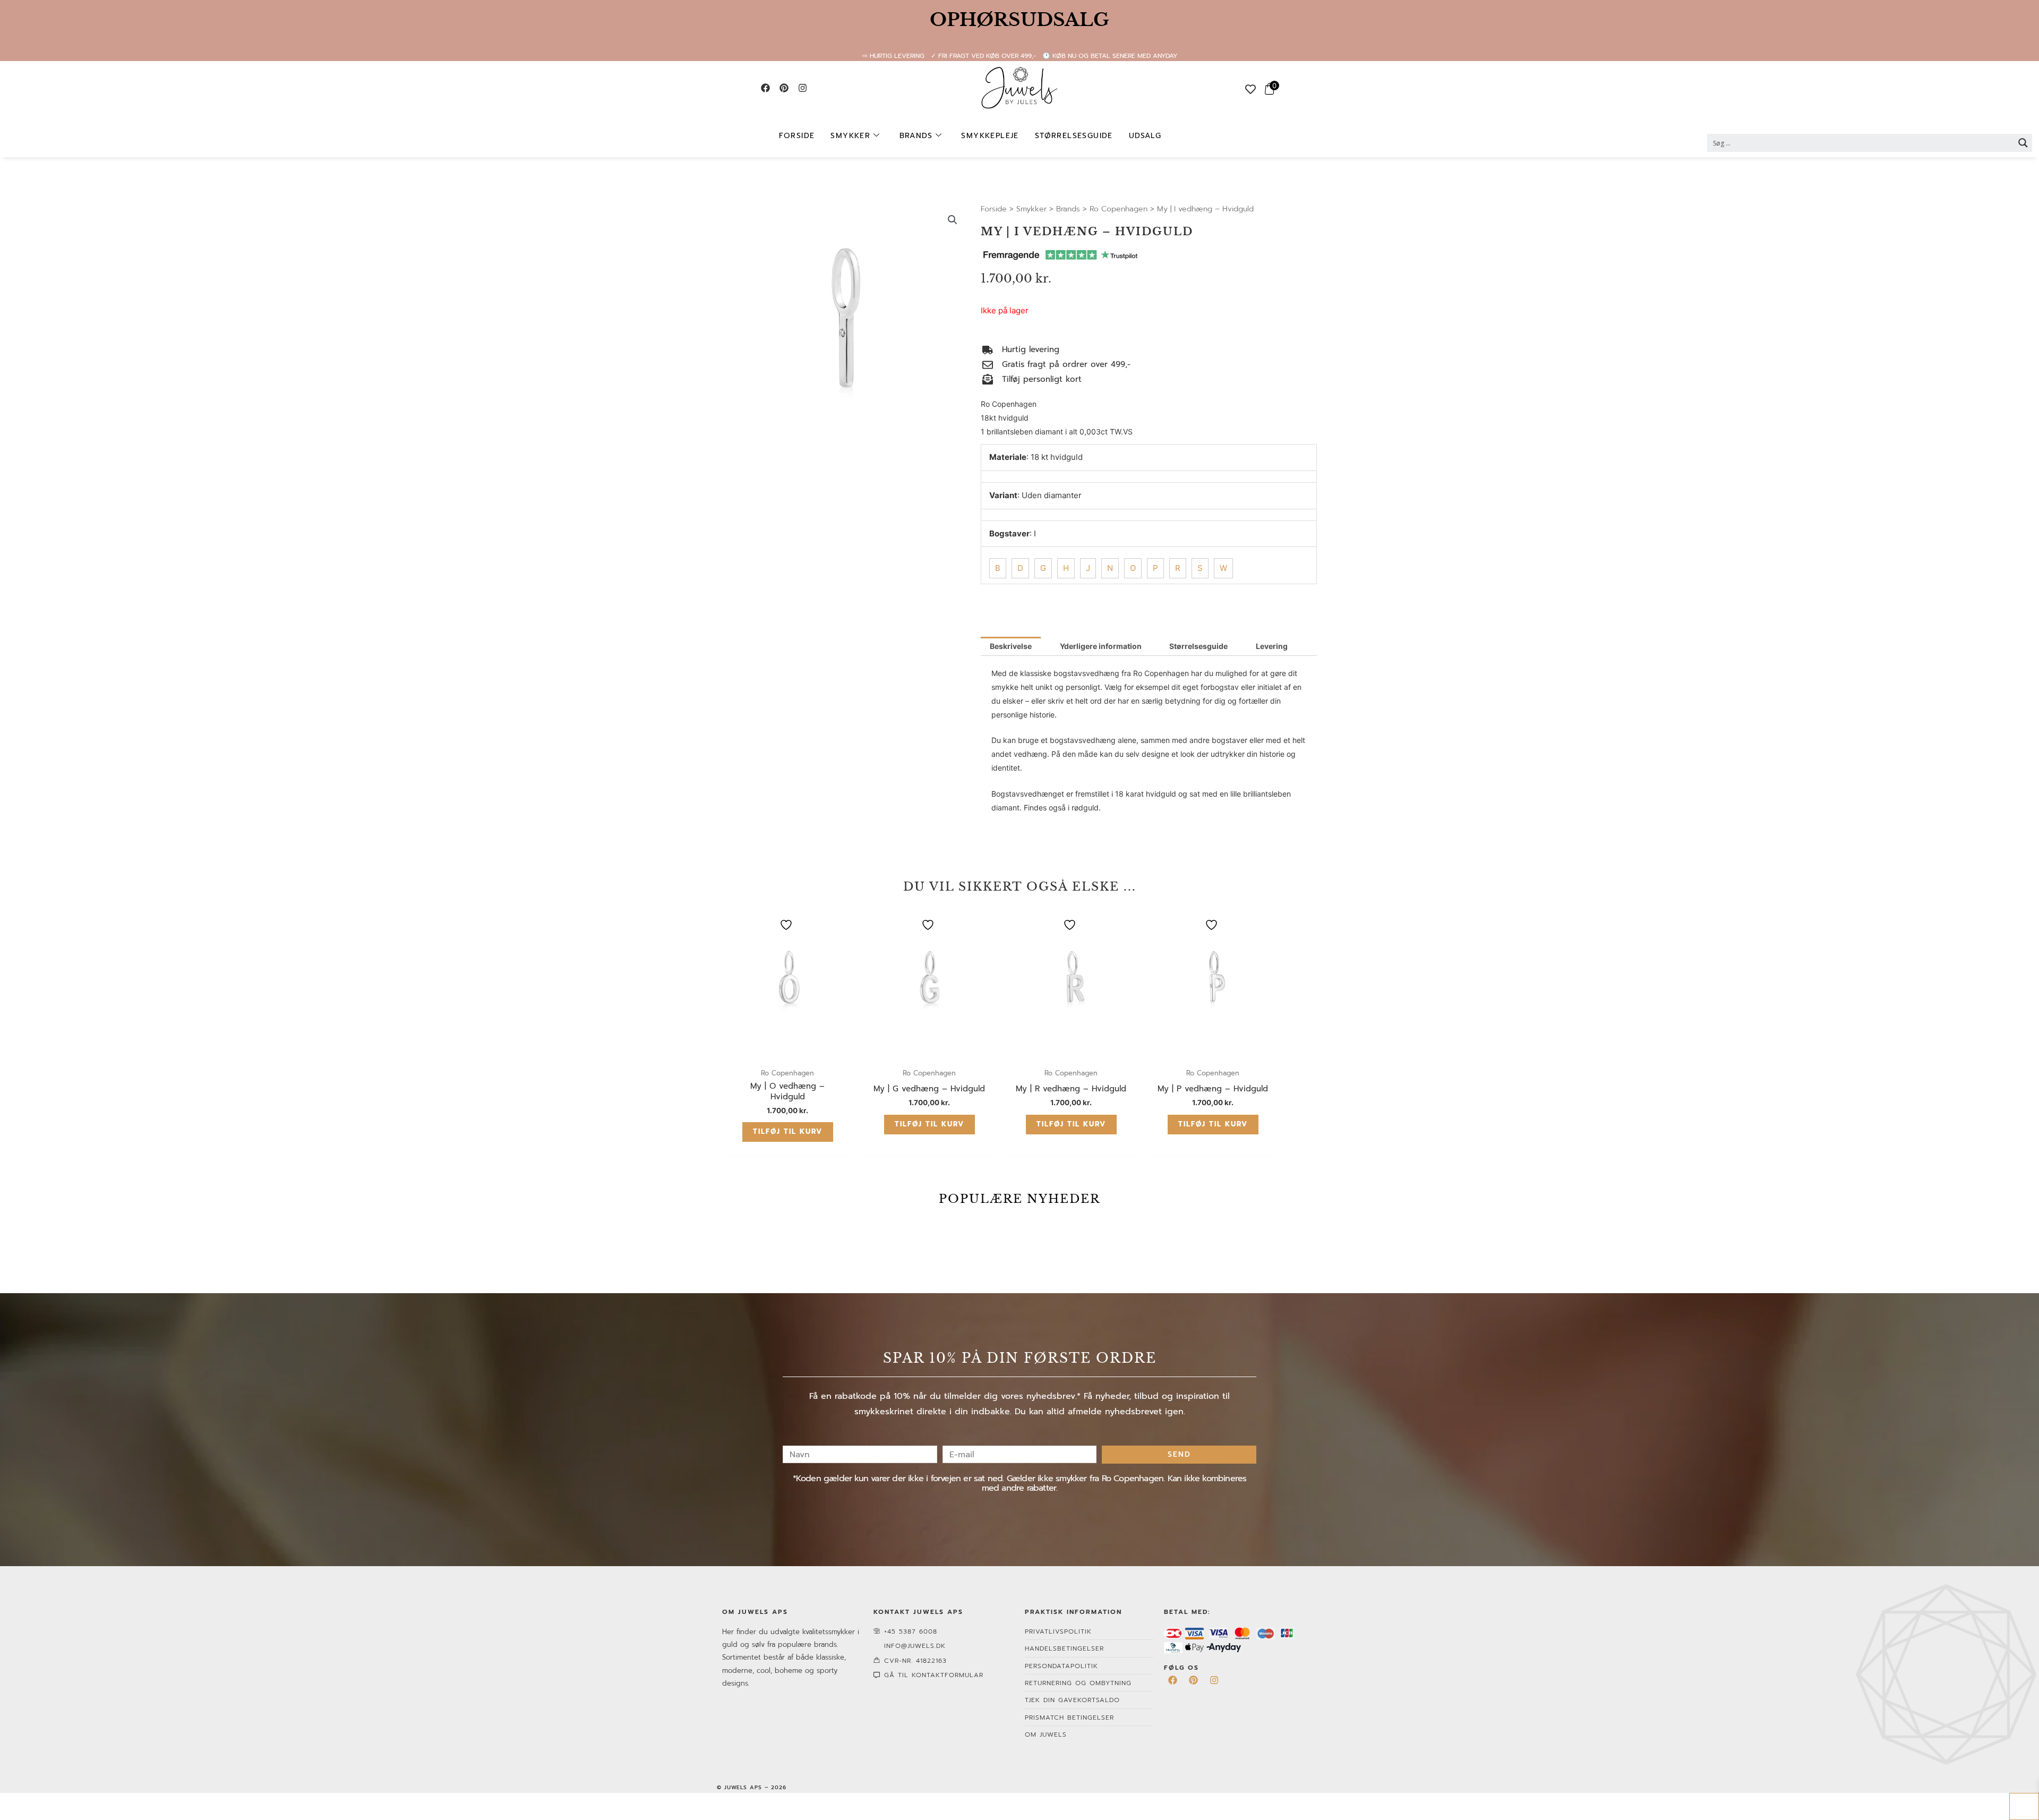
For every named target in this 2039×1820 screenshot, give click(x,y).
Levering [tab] (1272, 646)
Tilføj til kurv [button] (788, 1131)
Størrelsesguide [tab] (1198, 646)
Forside (797, 136)
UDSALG (1145, 136)
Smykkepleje (990, 136)
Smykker (850, 136)
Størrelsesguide (1074, 136)
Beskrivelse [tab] (1011, 646)
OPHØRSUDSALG (1019, 20)
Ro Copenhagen (1119, 209)
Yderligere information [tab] (1101, 646)
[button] (953, 220)
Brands (916, 136)
